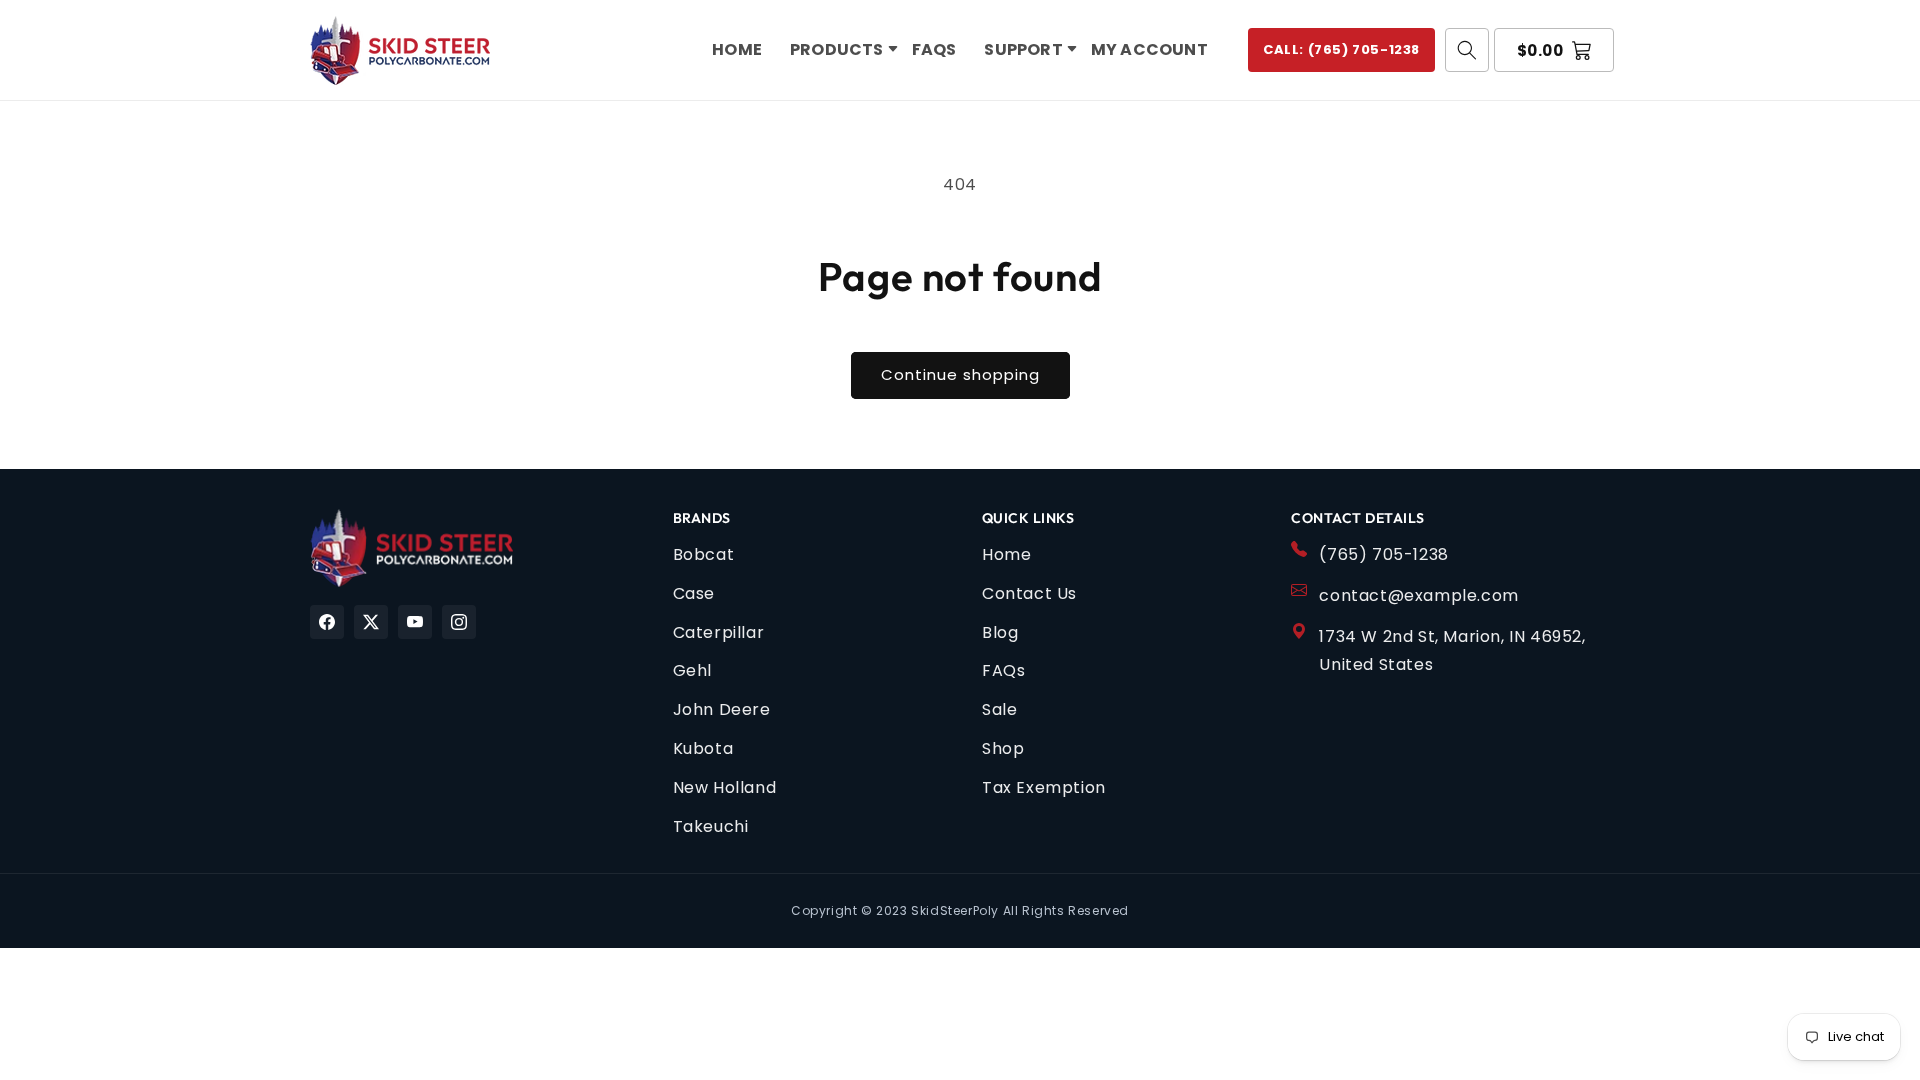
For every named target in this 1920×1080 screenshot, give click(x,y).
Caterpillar (719, 632)
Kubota (703, 748)
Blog (1000, 632)
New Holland (725, 787)
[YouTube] (415, 622)
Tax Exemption (1044, 787)
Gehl (692, 670)
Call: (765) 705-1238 (1341, 49)
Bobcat (704, 554)
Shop (1003, 748)
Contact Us (1029, 593)
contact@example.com (1418, 595)
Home (1006, 554)
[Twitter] (371, 622)
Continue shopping (960, 374)
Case (694, 593)
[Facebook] (327, 622)
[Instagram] (459, 622)
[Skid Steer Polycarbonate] (411, 548)
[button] (837, 50)
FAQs (1003, 670)
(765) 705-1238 (1383, 554)
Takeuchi (711, 826)
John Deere (722, 709)
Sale (999, 709)
